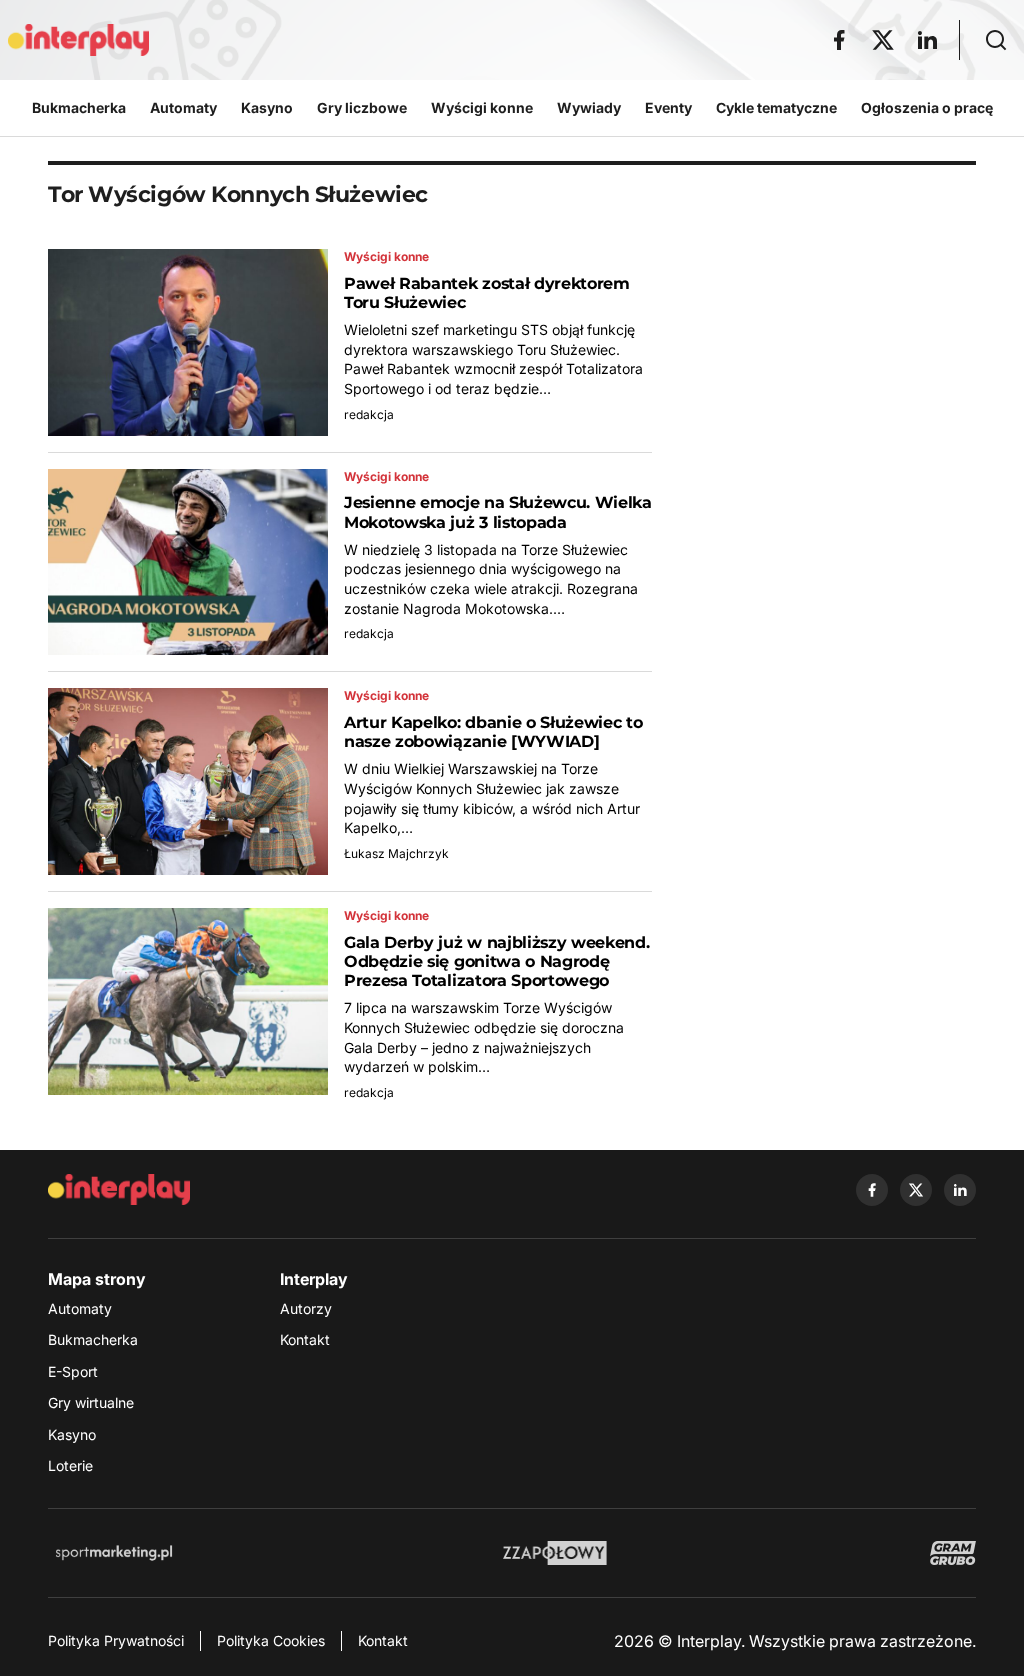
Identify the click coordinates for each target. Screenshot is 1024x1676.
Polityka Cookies (271, 1640)
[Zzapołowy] (555, 1553)
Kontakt (305, 1339)
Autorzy (306, 1308)
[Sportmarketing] (114, 1553)
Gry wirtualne (91, 1402)
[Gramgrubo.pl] (953, 1553)
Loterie (70, 1465)
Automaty (80, 1308)
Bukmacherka (93, 1339)
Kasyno (72, 1434)
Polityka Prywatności (116, 1640)
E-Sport (73, 1371)
